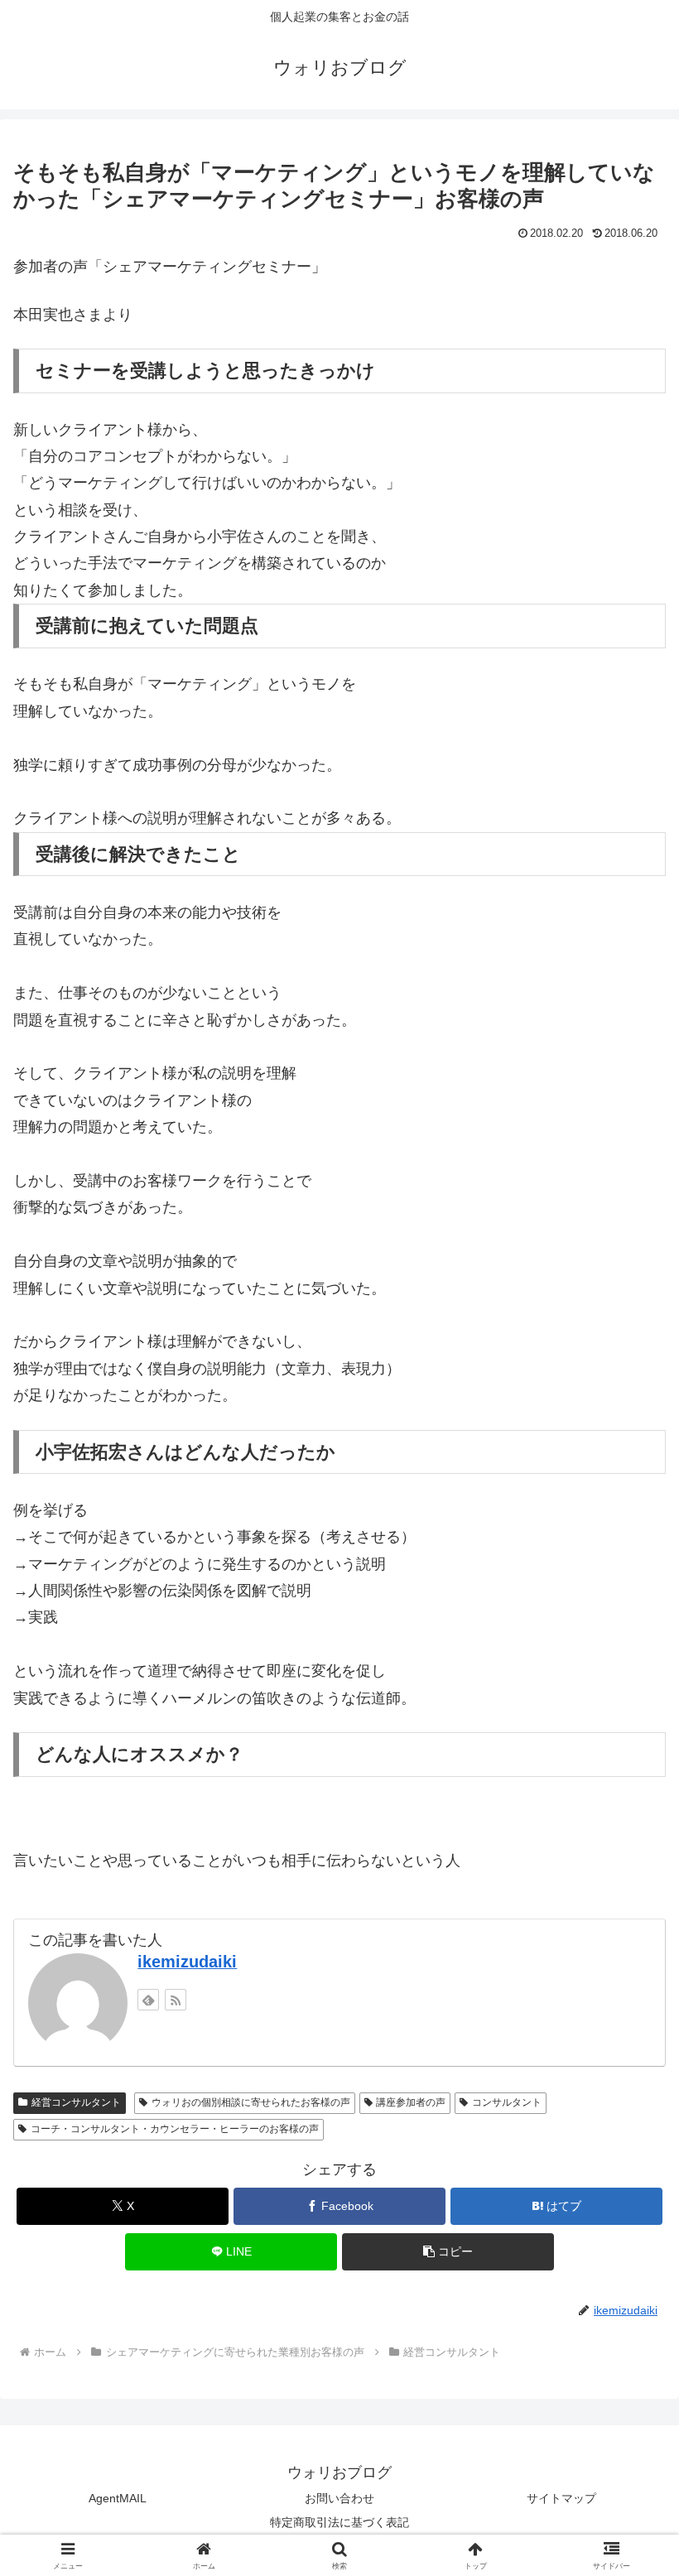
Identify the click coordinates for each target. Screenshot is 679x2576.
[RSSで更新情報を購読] (176, 2000)
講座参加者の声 (411, 2102)
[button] (628, 2254)
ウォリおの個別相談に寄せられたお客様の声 (251, 2102)
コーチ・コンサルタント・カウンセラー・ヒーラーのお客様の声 (175, 2129)
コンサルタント (507, 2102)
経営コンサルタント (76, 2102)
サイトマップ (561, 2498)
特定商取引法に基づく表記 (339, 2522)
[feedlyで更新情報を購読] (148, 2000)
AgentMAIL (118, 2498)
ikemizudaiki (187, 1962)
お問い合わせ (339, 2498)
